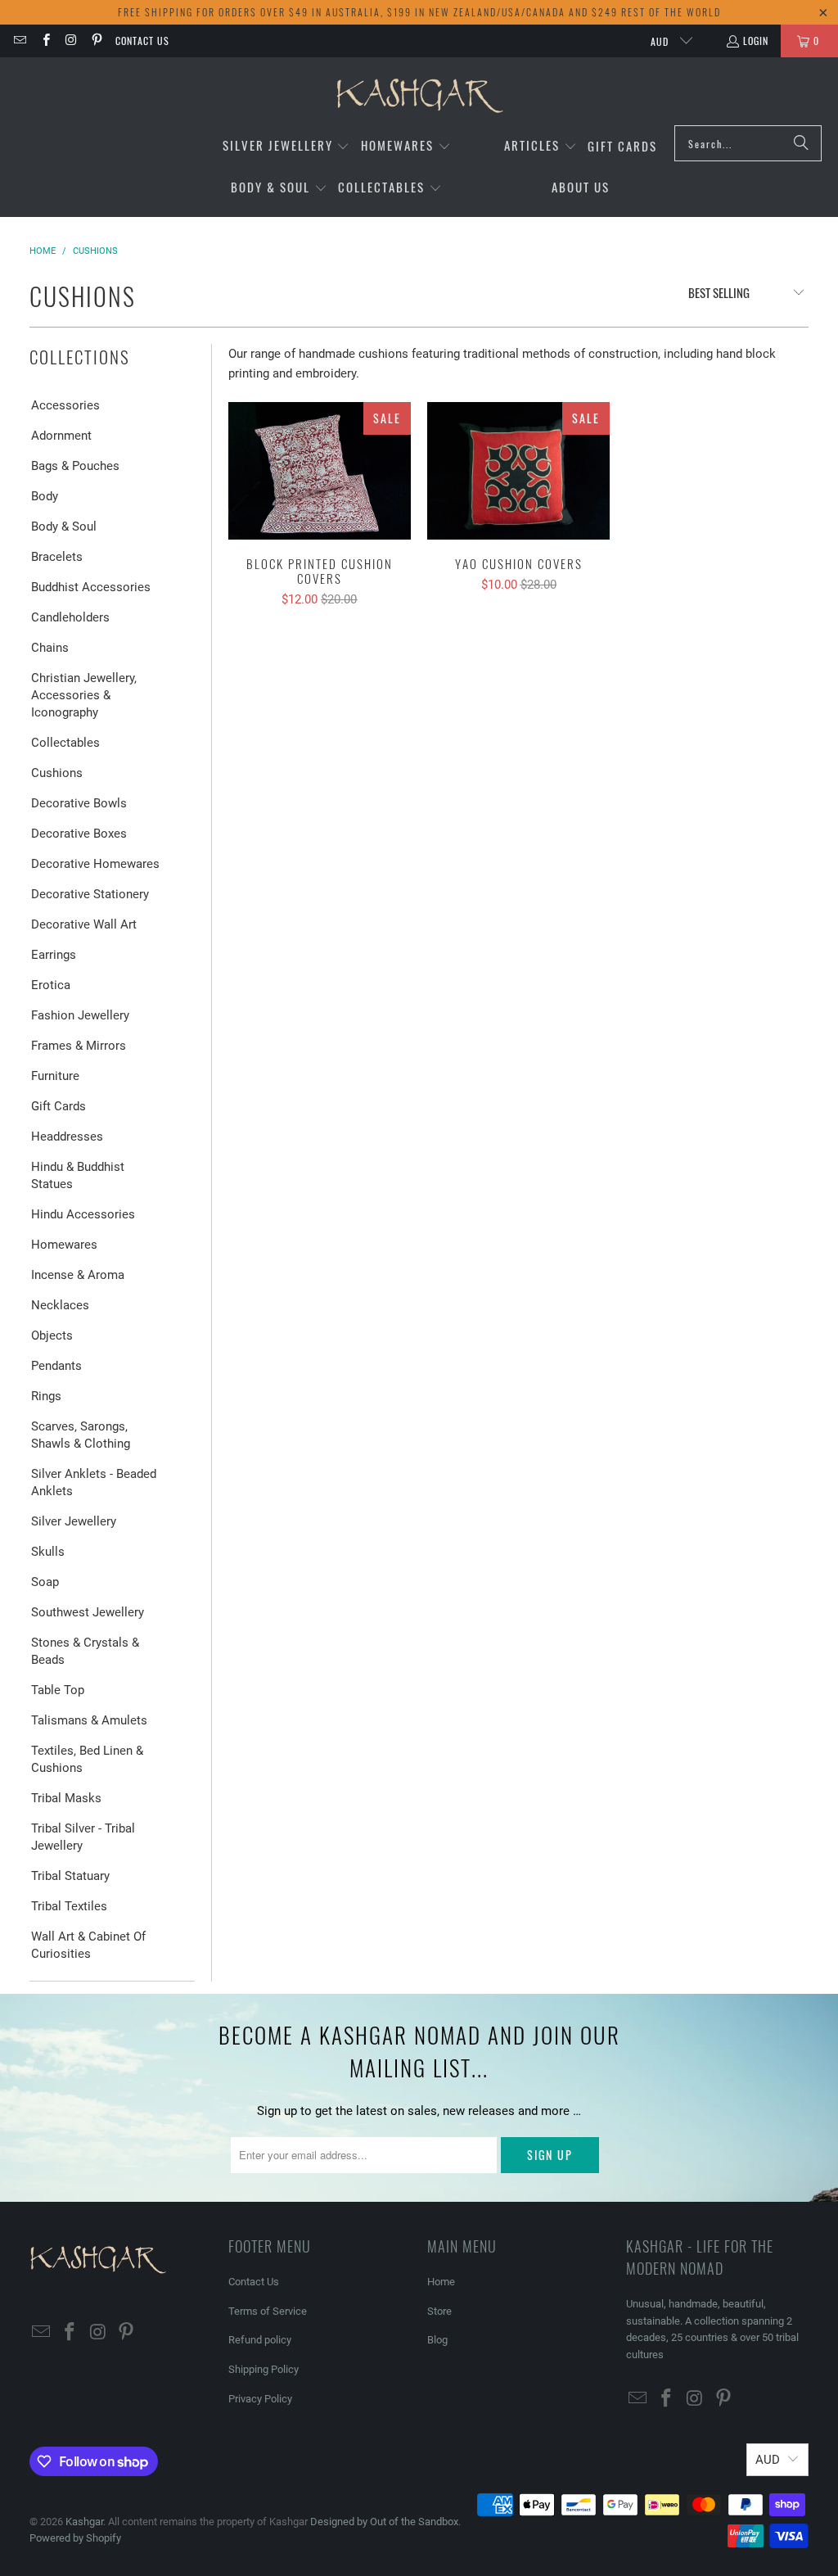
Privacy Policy (260, 2399)
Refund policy (260, 2340)
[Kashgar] (419, 95)
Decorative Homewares (95, 864)
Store (439, 2311)
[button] (286, 146)
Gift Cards (59, 1106)
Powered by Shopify (75, 2538)
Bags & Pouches (75, 466)
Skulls (48, 1552)
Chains (50, 648)
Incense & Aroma (78, 1275)
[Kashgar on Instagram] (71, 41)
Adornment (61, 436)
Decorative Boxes (79, 834)
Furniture (55, 1076)
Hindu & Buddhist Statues (78, 1175)
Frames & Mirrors (79, 1046)
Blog (437, 2340)
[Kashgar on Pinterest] (96, 41)
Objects (52, 1335)
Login (756, 41)
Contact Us (142, 41)
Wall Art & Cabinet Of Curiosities (88, 1945)
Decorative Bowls (79, 803)
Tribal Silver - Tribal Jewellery (83, 1837)
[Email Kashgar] (19, 41)
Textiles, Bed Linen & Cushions (87, 1759)
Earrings (54, 955)
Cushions (57, 773)
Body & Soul (64, 526)
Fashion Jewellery (80, 1015)
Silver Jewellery (74, 1521)
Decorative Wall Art (84, 924)
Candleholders (70, 617)
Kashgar (84, 2522)
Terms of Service (268, 2311)
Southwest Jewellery (88, 1612)
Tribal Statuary (70, 1876)
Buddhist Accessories (91, 587)
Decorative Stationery (90, 894)
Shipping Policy (264, 2369)
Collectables (65, 743)
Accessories (65, 405)
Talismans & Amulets (89, 1720)
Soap (45, 1582)
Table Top (58, 1690)
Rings (46, 1396)
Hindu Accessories (83, 1214)
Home (441, 2282)
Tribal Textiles (69, 1906)
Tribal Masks (66, 1798)
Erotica (51, 985)
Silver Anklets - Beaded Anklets (94, 1482)
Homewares (64, 1245)
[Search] (801, 143)
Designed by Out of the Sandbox (384, 2522)
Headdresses (67, 1137)
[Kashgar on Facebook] (45, 41)
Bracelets (57, 557)
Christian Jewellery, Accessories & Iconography (84, 695)
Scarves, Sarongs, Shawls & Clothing (81, 1435)
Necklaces (60, 1305)
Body (45, 496)
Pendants (56, 1366)
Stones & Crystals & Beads (85, 1651)
